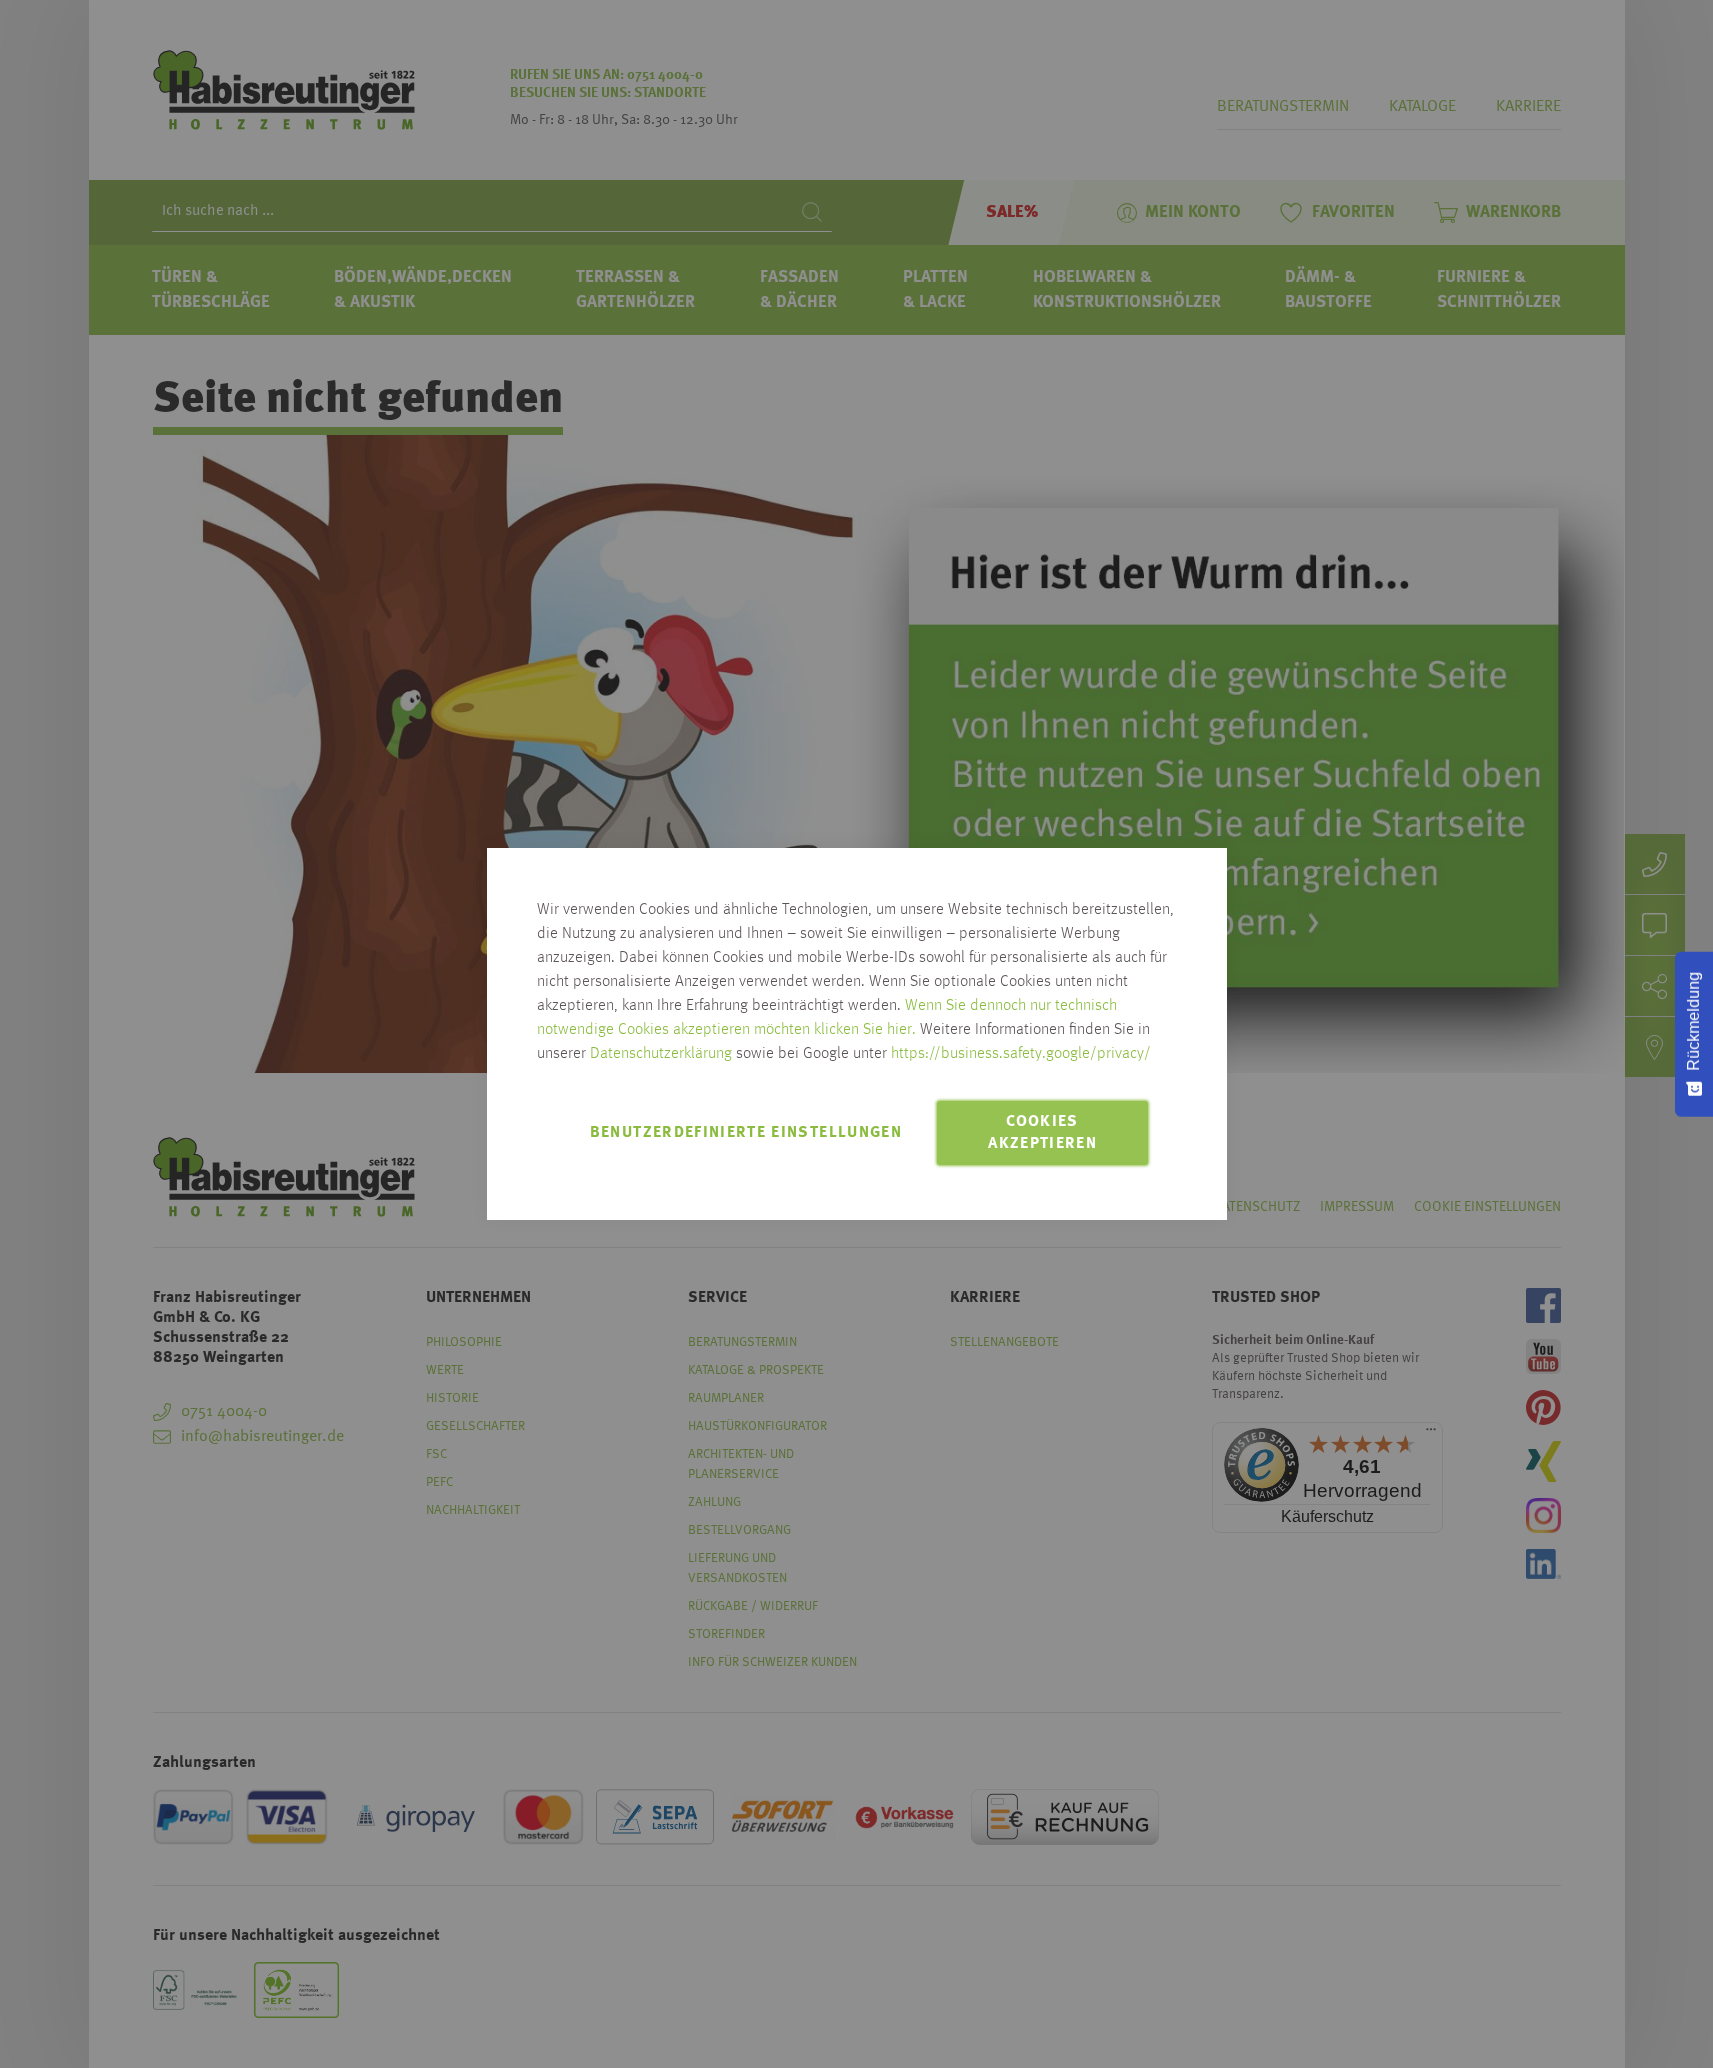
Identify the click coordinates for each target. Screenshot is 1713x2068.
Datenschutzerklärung (661, 1054)
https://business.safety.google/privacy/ (1021, 1054)
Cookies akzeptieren (1042, 1133)
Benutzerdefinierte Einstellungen (746, 1133)
